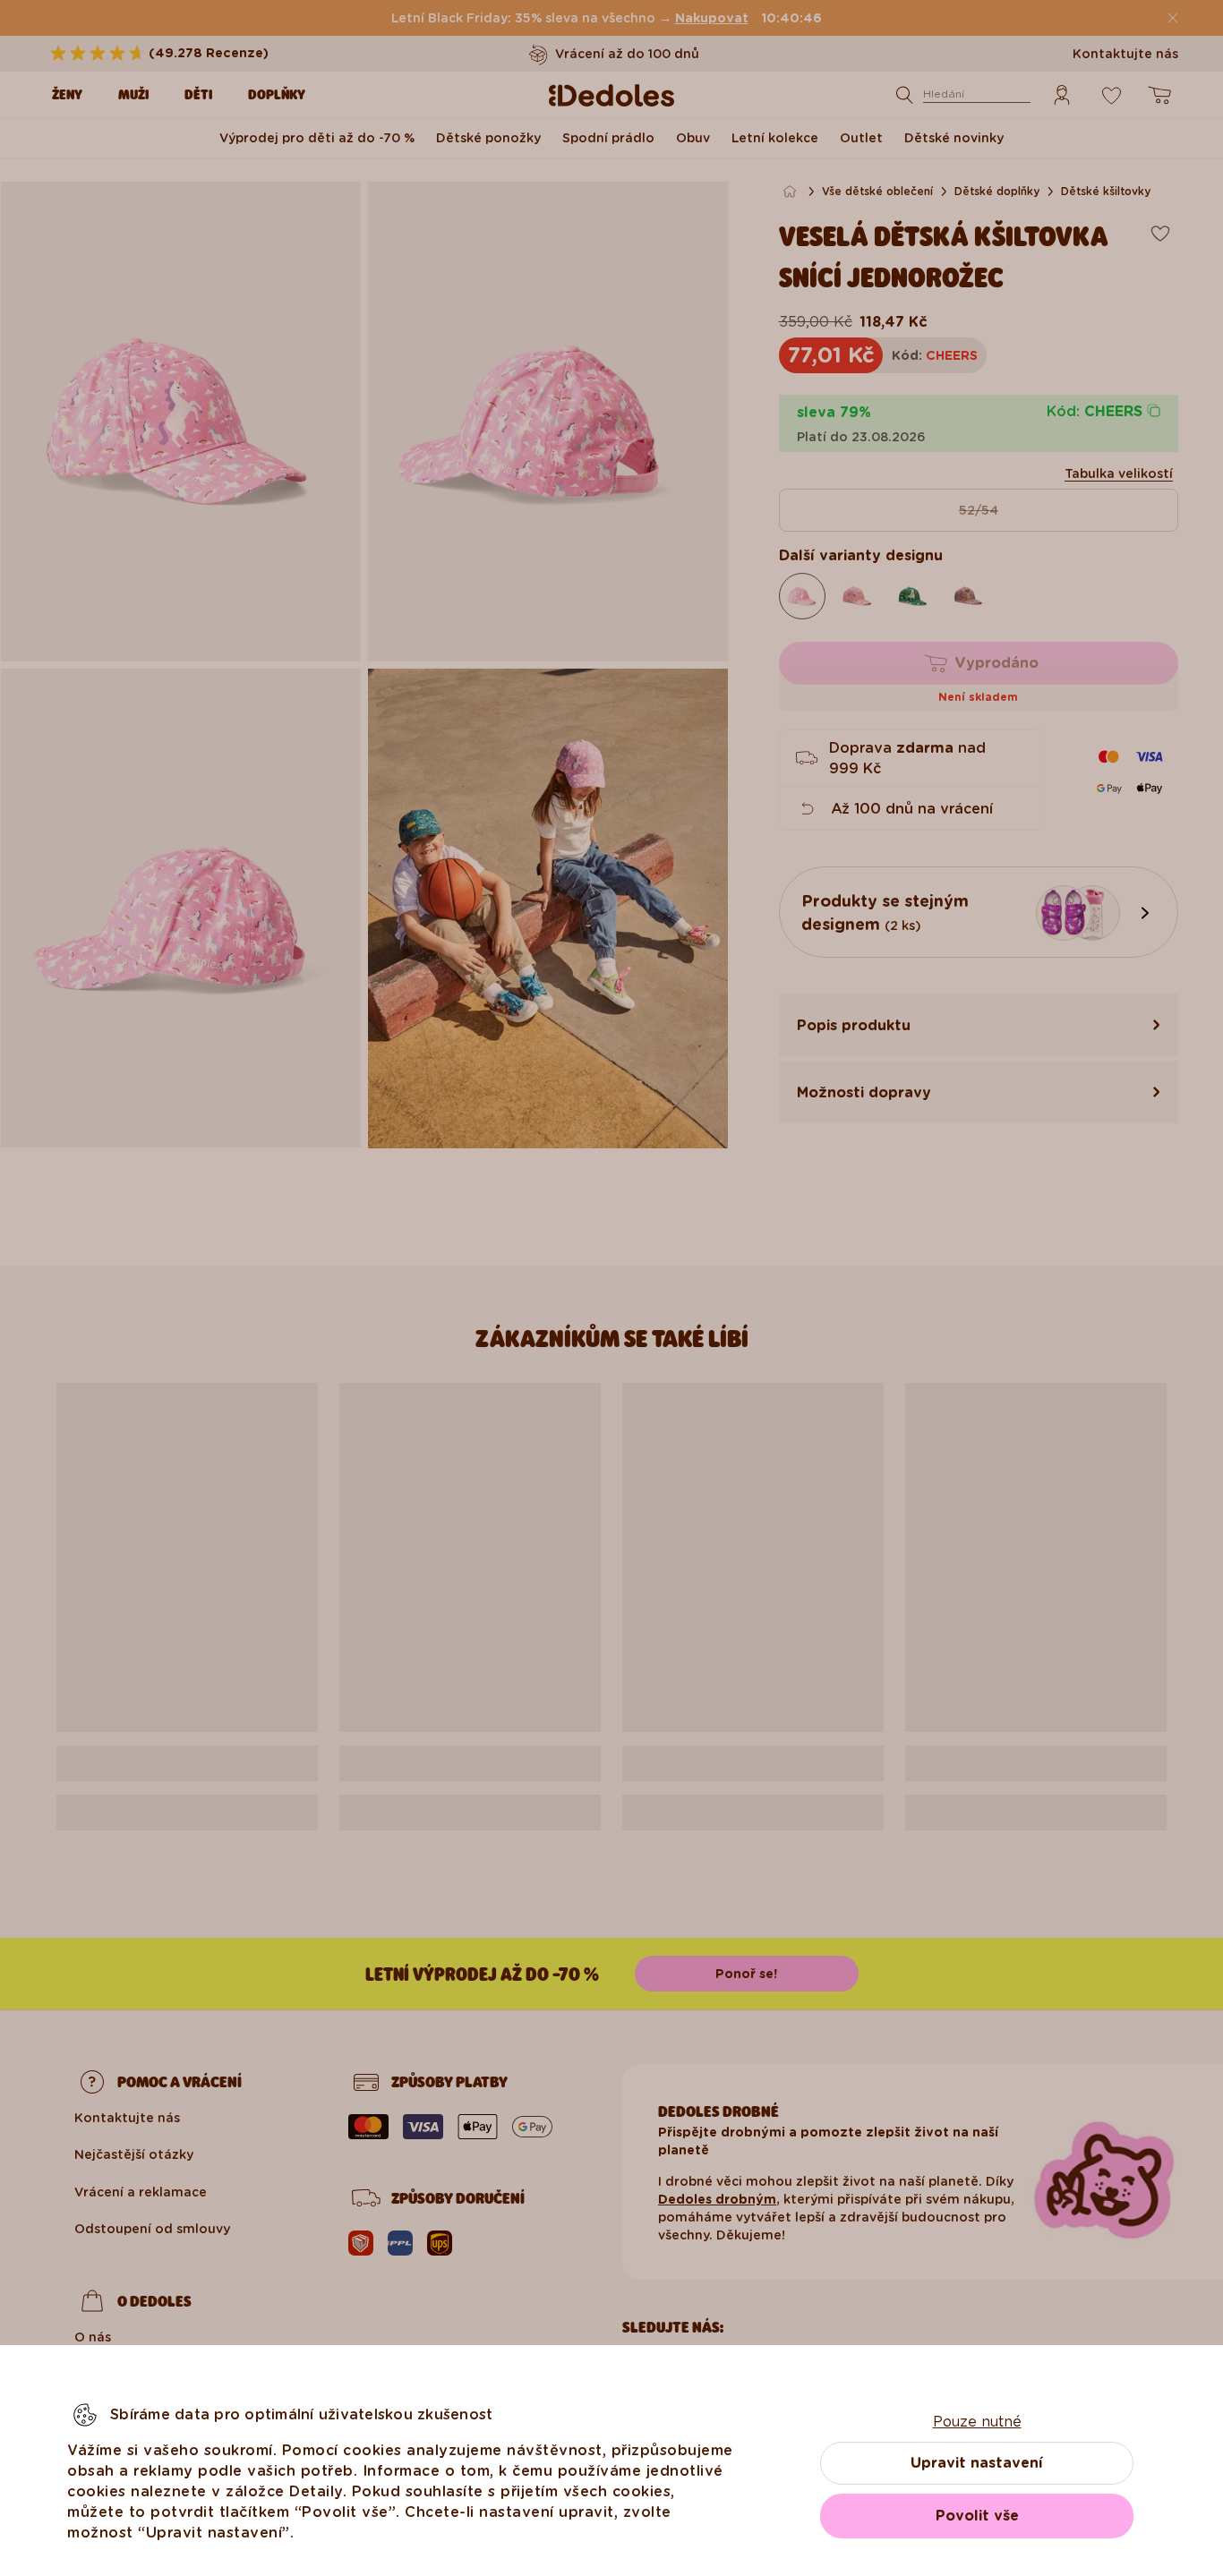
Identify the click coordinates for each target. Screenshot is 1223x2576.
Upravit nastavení (977, 2463)
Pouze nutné (977, 2422)
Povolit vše (977, 2516)
